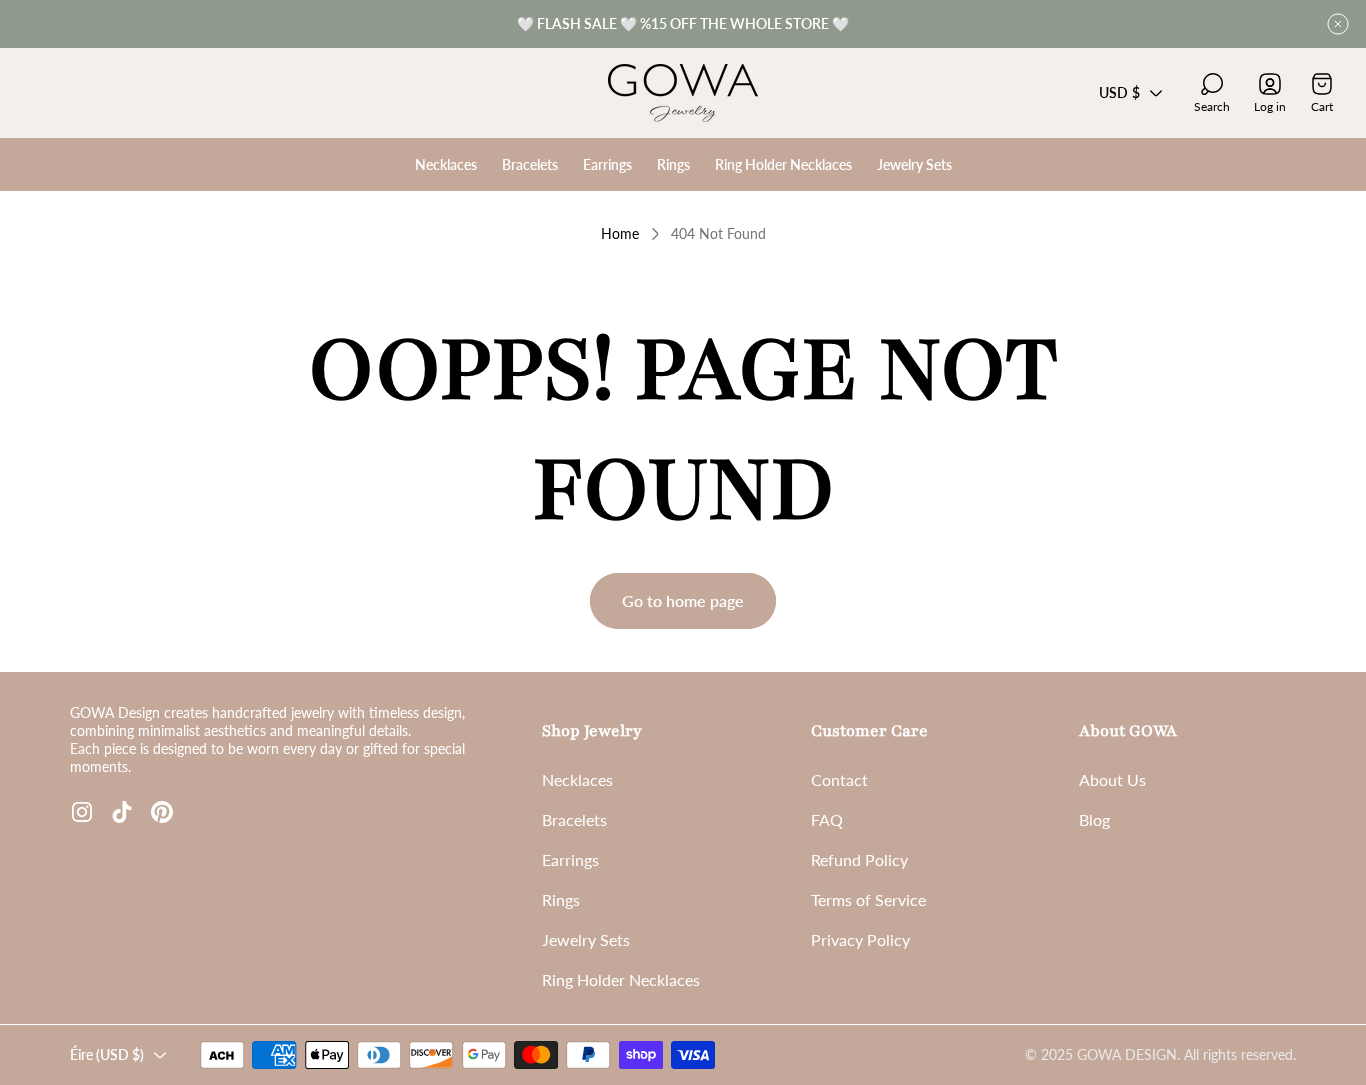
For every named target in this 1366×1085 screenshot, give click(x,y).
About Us (1112, 779)
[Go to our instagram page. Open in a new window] (82, 812)
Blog (1094, 819)
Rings (561, 899)
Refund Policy (859, 859)
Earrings (570, 859)
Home (620, 233)
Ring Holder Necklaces (621, 979)
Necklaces (577, 779)
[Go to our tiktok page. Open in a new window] (122, 812)
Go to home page (683, 600)
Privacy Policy (860, 939)
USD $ (1119, 92)
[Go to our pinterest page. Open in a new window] (162, 812)
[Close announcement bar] (1338, 24)
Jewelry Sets (586, 939)
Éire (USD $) (107, 1054)
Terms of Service (868, 899)
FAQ (827, 819)
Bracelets (574, 819)
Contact (839, 779)
